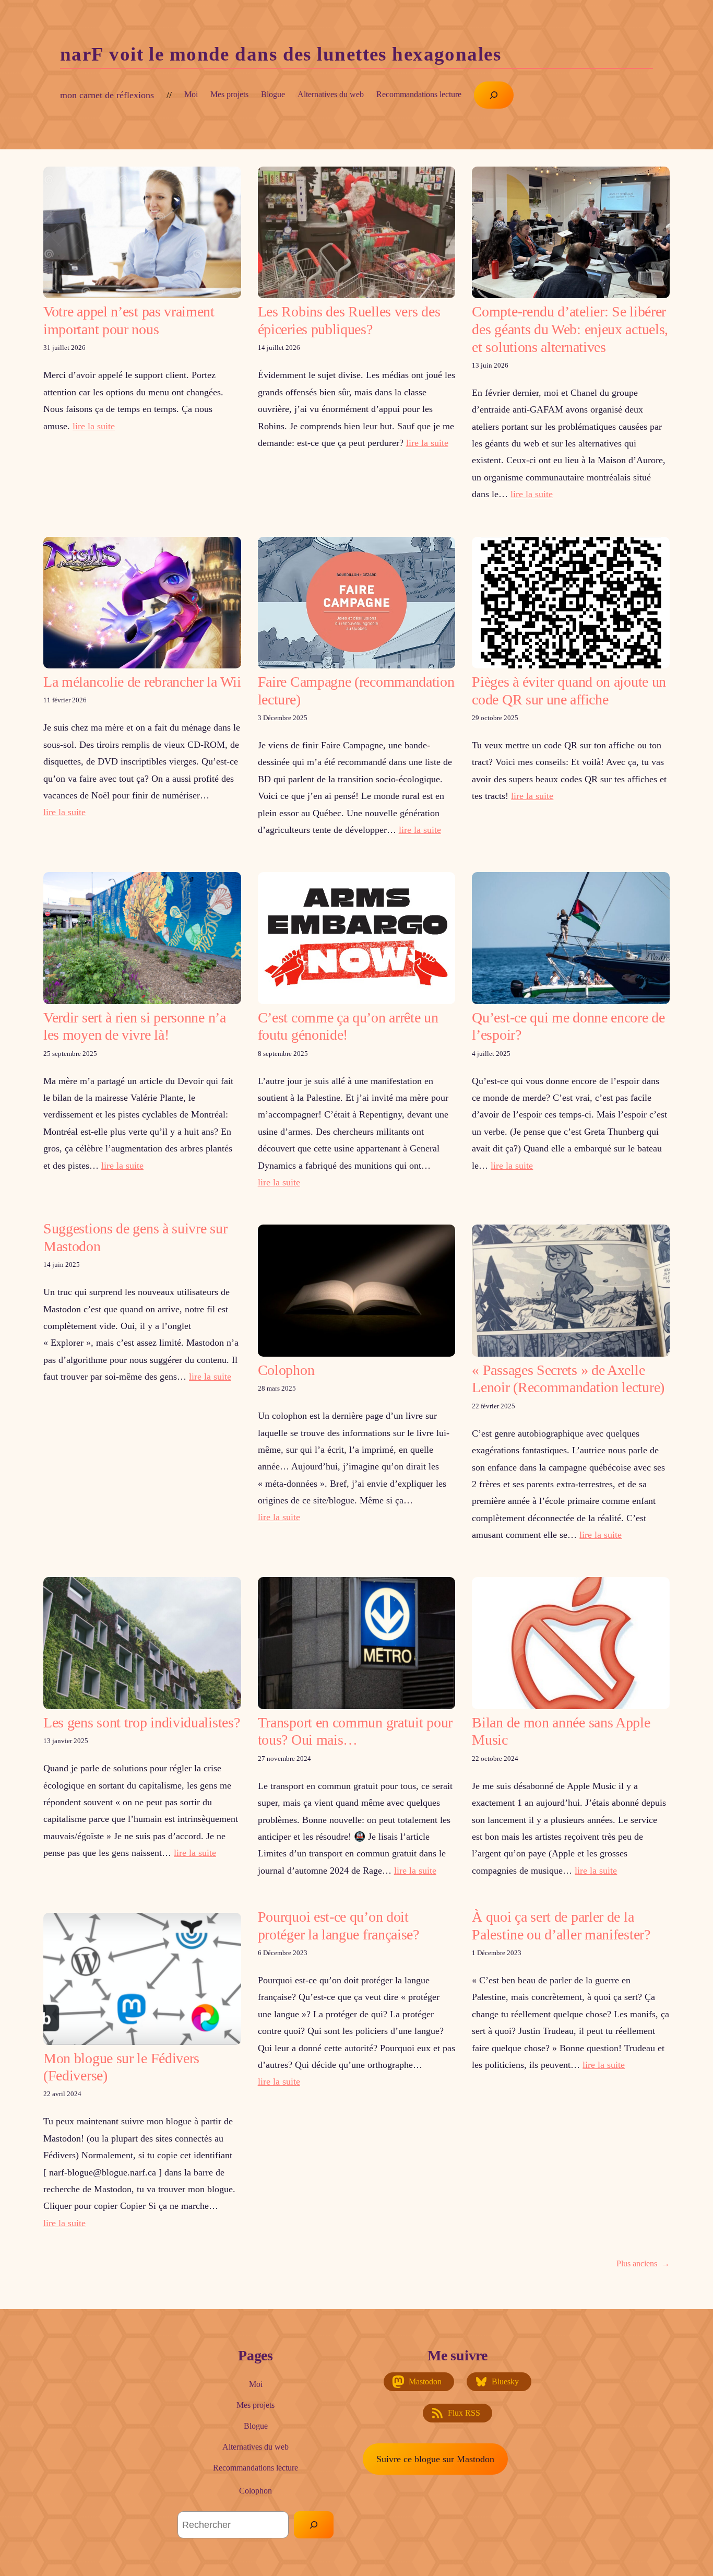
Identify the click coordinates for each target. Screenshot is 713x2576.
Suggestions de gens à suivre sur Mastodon (135, 1237)
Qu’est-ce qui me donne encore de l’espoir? (568, 1026)
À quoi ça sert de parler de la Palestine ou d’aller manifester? (561, 1926)
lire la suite (94, 426)
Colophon (286, 1370)
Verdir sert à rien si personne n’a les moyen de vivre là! (135, 1026)
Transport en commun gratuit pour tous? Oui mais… (355, 1731)
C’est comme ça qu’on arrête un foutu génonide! (348, 1026)
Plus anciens (643, 2263)
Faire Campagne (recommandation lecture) (356, 691)
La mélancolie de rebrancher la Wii (142, 682)
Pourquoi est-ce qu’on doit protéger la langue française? (338, 1926)
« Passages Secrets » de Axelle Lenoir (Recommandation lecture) (568, 1379)
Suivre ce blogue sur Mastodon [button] (435, 2459)
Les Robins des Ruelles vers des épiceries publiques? (349, 320)
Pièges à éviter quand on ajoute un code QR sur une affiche (569, 691)
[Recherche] (314, 2525)
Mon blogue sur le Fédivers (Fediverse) (121, 2067)
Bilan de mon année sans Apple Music (561, 1731)
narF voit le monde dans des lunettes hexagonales (281, 54)
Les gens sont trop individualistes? (141, 1722)
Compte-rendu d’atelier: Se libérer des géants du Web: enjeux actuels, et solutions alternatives (570, 329)
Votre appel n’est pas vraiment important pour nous (129, 320)
